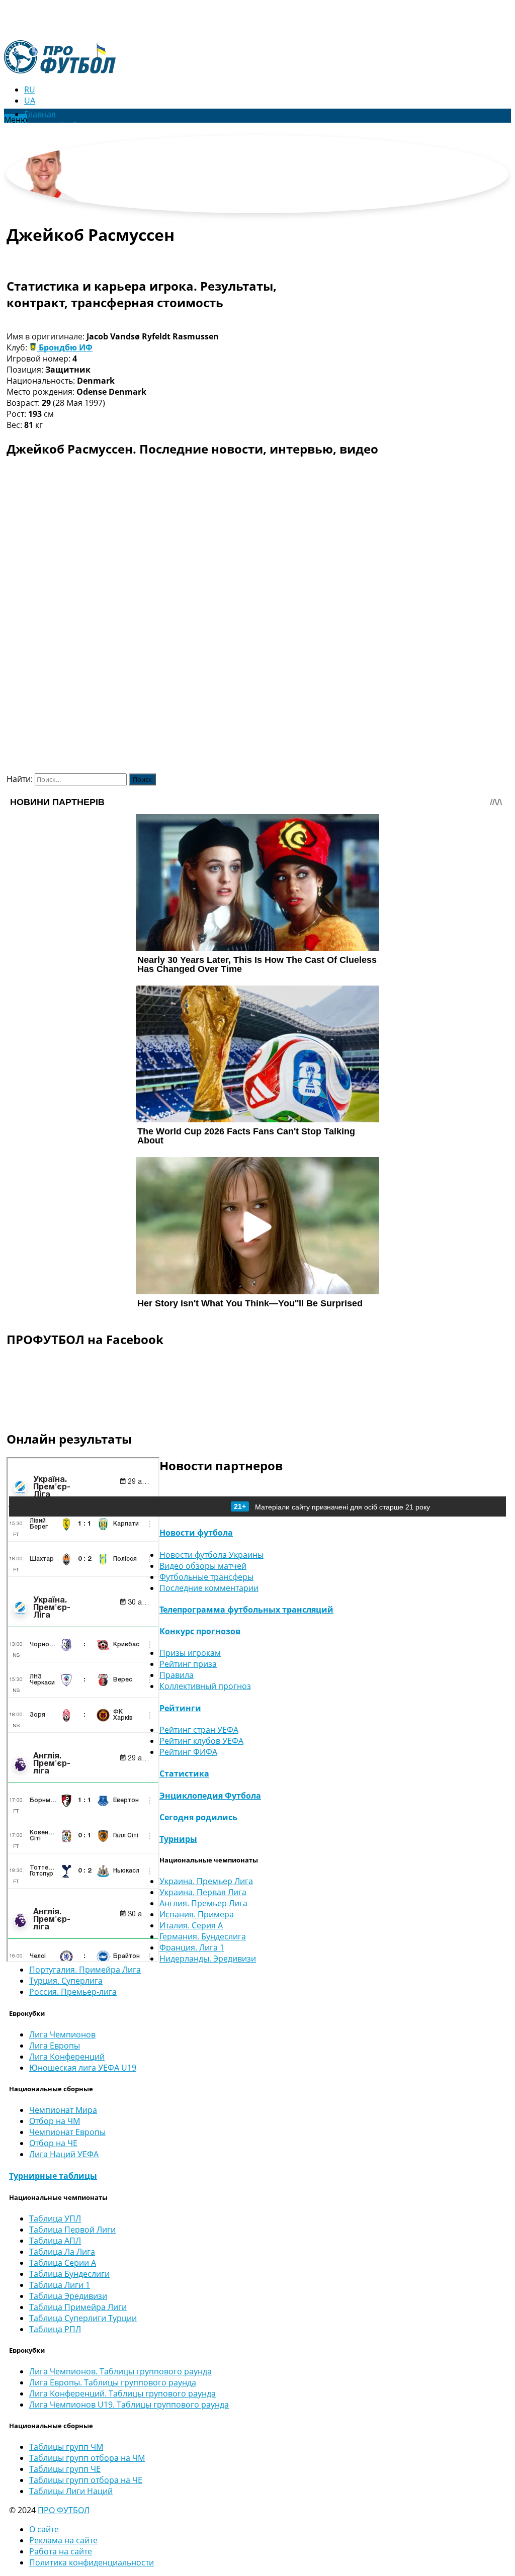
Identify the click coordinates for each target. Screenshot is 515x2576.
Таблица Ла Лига (62, 2252)
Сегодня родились (198, 1817)
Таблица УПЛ (55, 2218)
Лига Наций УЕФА (64, 2154)
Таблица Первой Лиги (72, 2230)
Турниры (178, 1839)
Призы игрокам (190, 1653)
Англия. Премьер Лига (203, 1903)
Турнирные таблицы (53, 2176)
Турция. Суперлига (66, 1981)
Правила (177, 1675)
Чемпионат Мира (63, 2110)
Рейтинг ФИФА (188, 1752)
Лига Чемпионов (62, 2034)
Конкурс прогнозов (200, 1631)
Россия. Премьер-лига (73, 1992)
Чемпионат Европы (67, 2132)
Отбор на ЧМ (55, 2121)
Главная (40, 114)
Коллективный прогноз (205, 1686)
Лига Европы (55, 2046)
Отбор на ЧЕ (53, 2143)
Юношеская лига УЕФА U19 (83, 2068)
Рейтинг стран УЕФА (199, 1730)
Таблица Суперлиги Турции (83, 2318)
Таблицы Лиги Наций (71, 2491)
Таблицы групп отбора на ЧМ (87, 2458)
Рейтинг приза (188, 1664)
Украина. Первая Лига (203, 1892)
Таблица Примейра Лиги (78, 2307)
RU (30, 90)
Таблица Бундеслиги (69, 2274)
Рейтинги (180, 1708)
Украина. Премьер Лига (206, 1881)
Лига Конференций (67, 2057)
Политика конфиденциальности (92, 2562)
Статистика (184, 1773)
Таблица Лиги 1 (60, 2285)
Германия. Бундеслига (203, 1936)
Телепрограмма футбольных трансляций (246, 1610)
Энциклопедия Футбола (210, 1796)
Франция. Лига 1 (192, 1947)
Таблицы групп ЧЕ (65, 2469)
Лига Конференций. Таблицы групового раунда (122, 2393)
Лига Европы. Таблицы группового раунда (113, 2382)
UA (30, 101)
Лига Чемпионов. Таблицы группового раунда (120, 2371)
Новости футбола (196, 1533)
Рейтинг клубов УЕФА (201, 1741)
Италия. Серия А (191, 1925)
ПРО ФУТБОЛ (64, 2510)
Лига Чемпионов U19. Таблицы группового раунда (129, 2405)
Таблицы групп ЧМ (66, 2447)
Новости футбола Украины (211, 1555)
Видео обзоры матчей (203, 1566)
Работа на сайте (61, 2551)
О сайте (44, 2529)
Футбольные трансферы (206, 1577)
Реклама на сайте (63, 2540)
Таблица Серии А (63, 2263)
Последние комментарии (209, 1588)
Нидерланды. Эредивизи (208, 1959)
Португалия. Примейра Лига (85, 1970)
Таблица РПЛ (55, 2329)
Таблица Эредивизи (68, 2296)
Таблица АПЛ (55, 2241)
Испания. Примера (197, 1914)
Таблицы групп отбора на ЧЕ (86, 2480)
